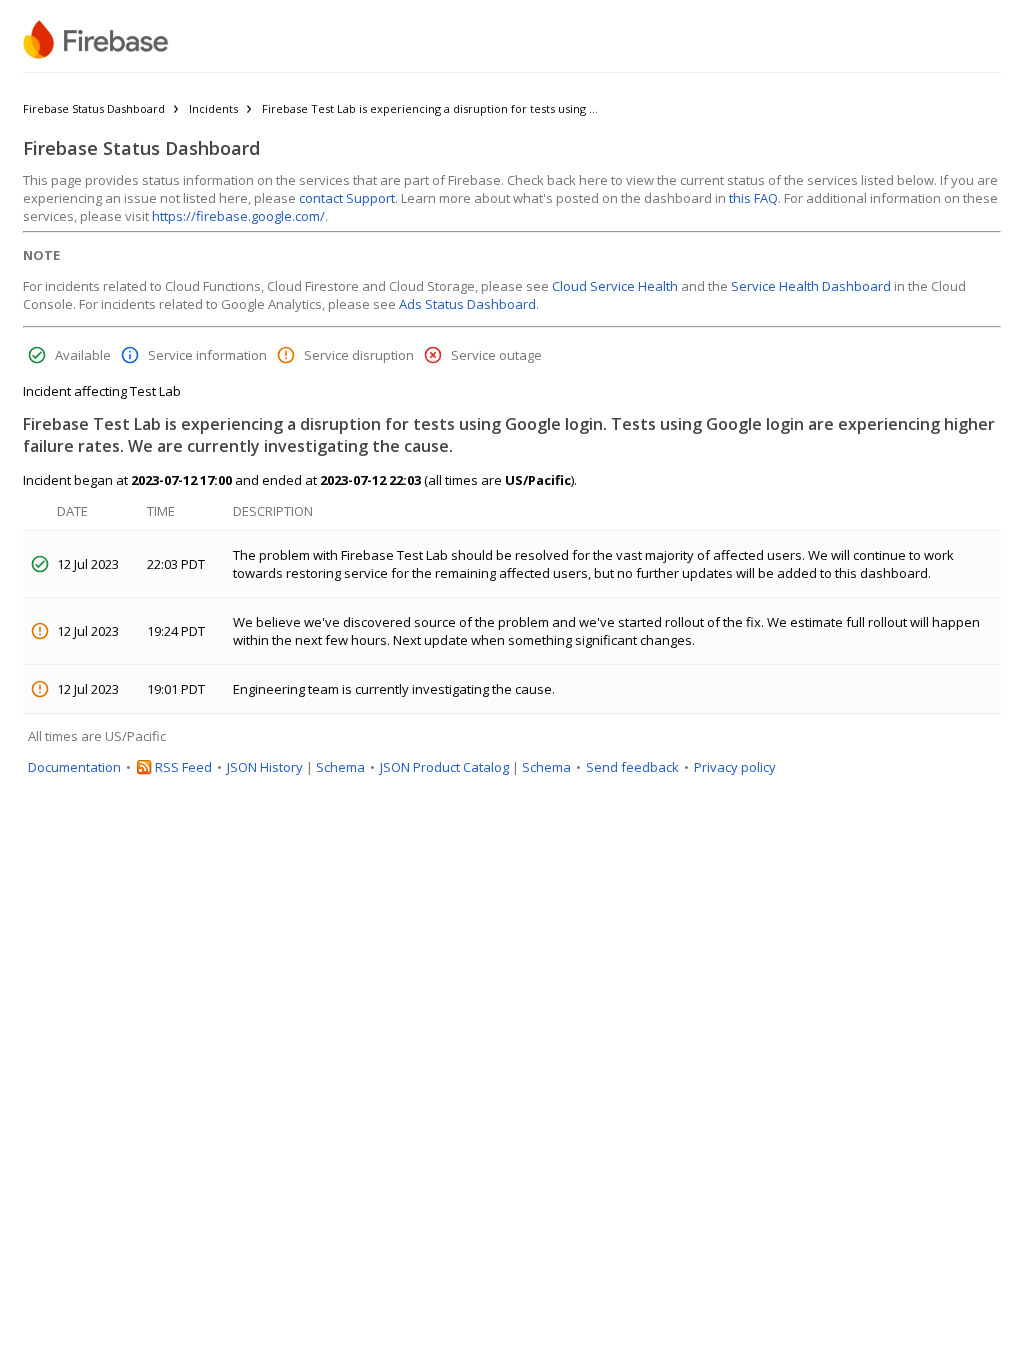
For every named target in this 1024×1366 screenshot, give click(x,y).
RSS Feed (183, 767)
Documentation (74, 767)
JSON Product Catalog (444, 767)
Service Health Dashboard (811, 286)
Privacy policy (735, 767)
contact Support (347, 198)
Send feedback (632, 767)
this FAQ (753, 198)
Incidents (213, 108)
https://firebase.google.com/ (238, 216)
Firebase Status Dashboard (94, 108)
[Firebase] (96, 40)
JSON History (265, 767)
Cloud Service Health (615, 286)
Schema (340, 767)
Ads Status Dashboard (467, 304)
